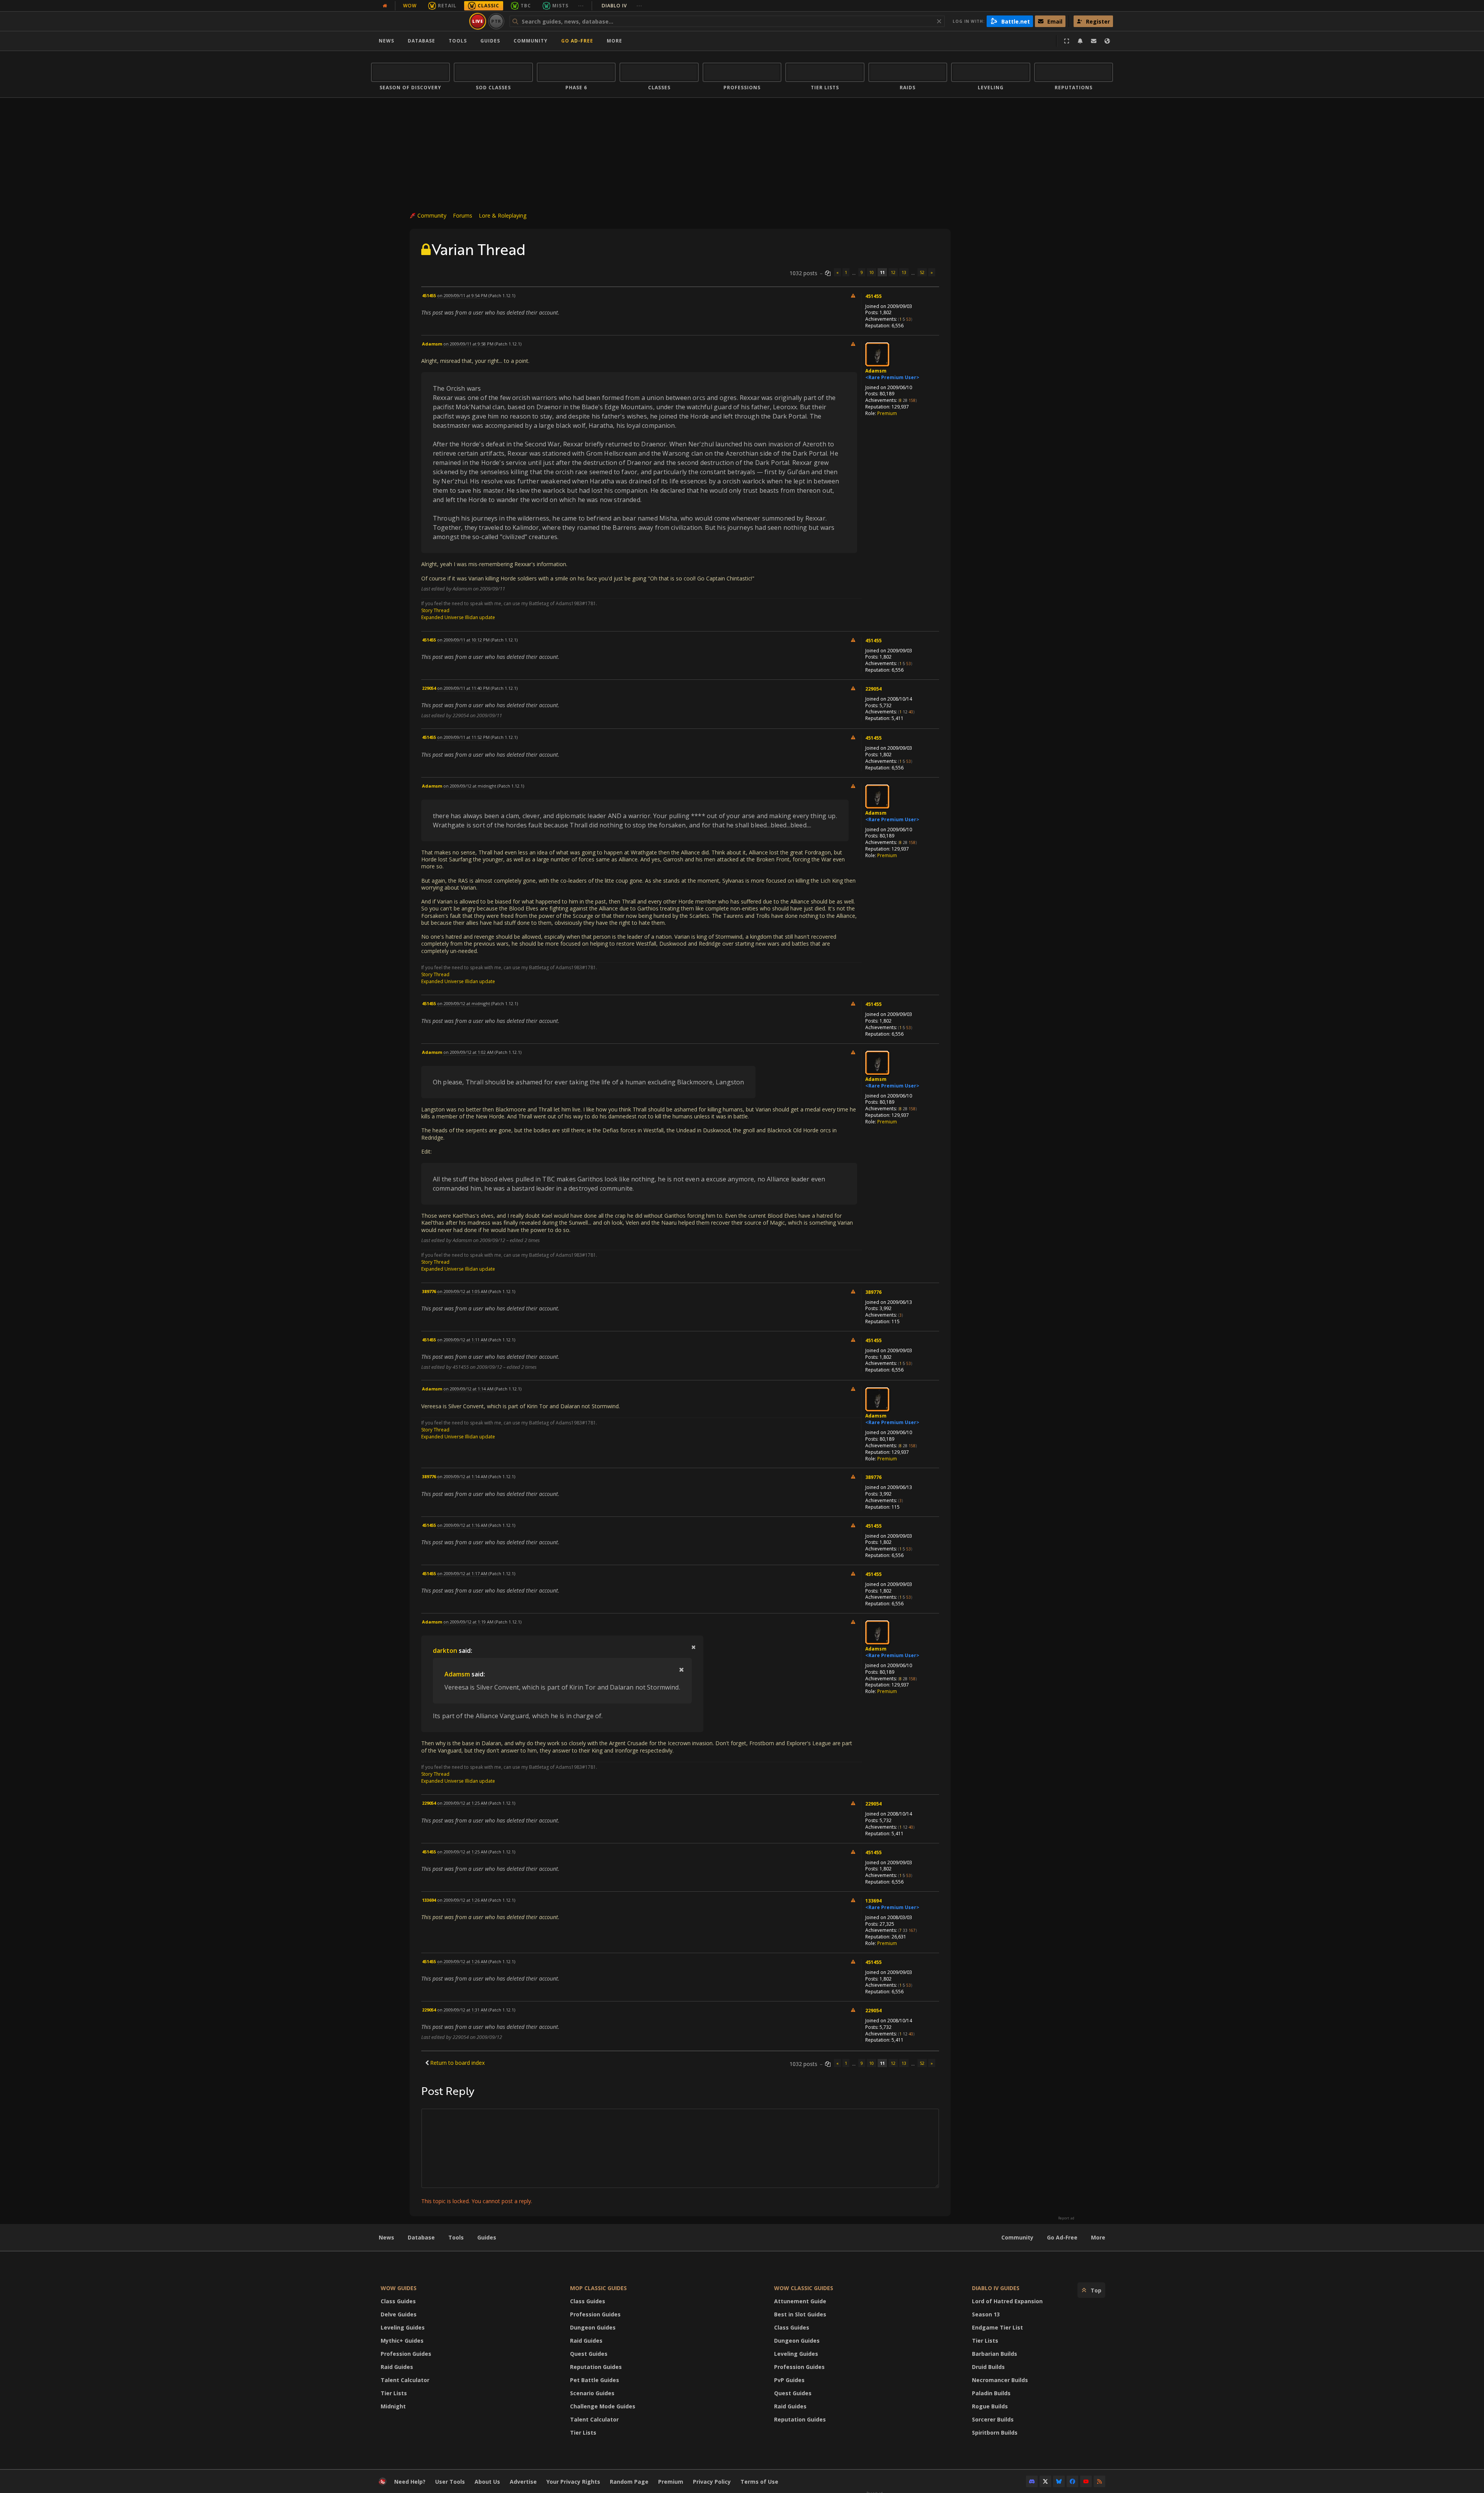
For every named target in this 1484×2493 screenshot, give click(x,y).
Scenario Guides (592, 2393)
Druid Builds (988, 2367)
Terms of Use (759, 2482)
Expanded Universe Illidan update (458, 617)
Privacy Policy (712, 2482)
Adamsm (876, 371)
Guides (490, 41)
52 (922, 272)
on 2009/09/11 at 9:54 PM (462, 295)
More (1098, 2237)
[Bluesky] (1059, 2481)
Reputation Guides (596, 2367)
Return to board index (457, 2063)
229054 (873, 689)
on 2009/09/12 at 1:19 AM (468, 1622)
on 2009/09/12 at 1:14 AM (468, 1389)
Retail (447, 6)
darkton (445, 1651)
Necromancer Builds (1000, 2380)
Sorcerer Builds (993, 2419)
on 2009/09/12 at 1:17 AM (462, 1573)
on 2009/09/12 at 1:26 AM (462, 1900)
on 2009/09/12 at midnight (470, 786)
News (386, 41)
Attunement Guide (800, 2301)
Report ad (1066, 2218)
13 (904, 272)
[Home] (419, 21)
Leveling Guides (403, 2327)
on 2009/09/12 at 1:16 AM (462, 1525)
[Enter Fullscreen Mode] (1067, 41)
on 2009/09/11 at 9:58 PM (468, 344)
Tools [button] (458, 41)
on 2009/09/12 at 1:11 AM (462, 1340)
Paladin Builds (991, 2393)
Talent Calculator (405, 2380)
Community (531, 41)
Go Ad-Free (577, 41)
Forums (463, 215)
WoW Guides (399, 2288)
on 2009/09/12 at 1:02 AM (468, 1052)
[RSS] (1099, 2481)
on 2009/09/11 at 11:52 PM (463, 737)
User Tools (450, 2482)
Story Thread (435, 610)
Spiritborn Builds (995, 2433)
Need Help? (410, 2482)
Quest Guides (589, 2354)
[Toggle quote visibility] (693, 1647)
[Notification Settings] (1080, 41)
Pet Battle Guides (595, 2380)
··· (581, 6)
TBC (526, 6)
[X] (1045, 2481)
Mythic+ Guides (402, 2341)
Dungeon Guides (593, 2327)
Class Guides (398, 2301)
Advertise (523, 2482)
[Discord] (1032, 2481)
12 (893, 272)
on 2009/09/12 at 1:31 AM (462, 2010)
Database (421, 41)
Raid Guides (397, 2367)
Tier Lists (394, 2393)
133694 (873, 1901)
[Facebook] (1072, 2481)
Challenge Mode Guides (603, 2406)
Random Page (629, 2482)
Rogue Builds (990, 2406)
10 (871, 272)
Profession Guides (406, 2354)
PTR (496, 21)
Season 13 (986, 2314)
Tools (456, 2237)
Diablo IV (622, 6)
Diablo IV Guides (996, 2288)
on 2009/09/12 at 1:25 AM (462, 1803)
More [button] (614, 41)
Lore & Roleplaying (503, 215)
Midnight (393, 2406)
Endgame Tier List (997, 2327)
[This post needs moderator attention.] (853, 295)
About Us (487, 2482)
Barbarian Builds (995, 2354)
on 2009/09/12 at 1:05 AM (462, 1291)
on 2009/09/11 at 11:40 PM (463, 688)
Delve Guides (399, 2314)
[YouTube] (1086, 2481)
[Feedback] (1094, 41)
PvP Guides (789, 2380)
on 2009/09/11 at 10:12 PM (463, 640)
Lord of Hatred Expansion (1007, 2301)
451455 (873, 296)
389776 (873, 1292)
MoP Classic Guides (598, 2288)
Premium (887, 413)
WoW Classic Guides (804, 2288)
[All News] (385, 6)
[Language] (1107, 41)
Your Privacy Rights (573, 2482)
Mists (560, 6)
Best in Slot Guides (800, 2314)
